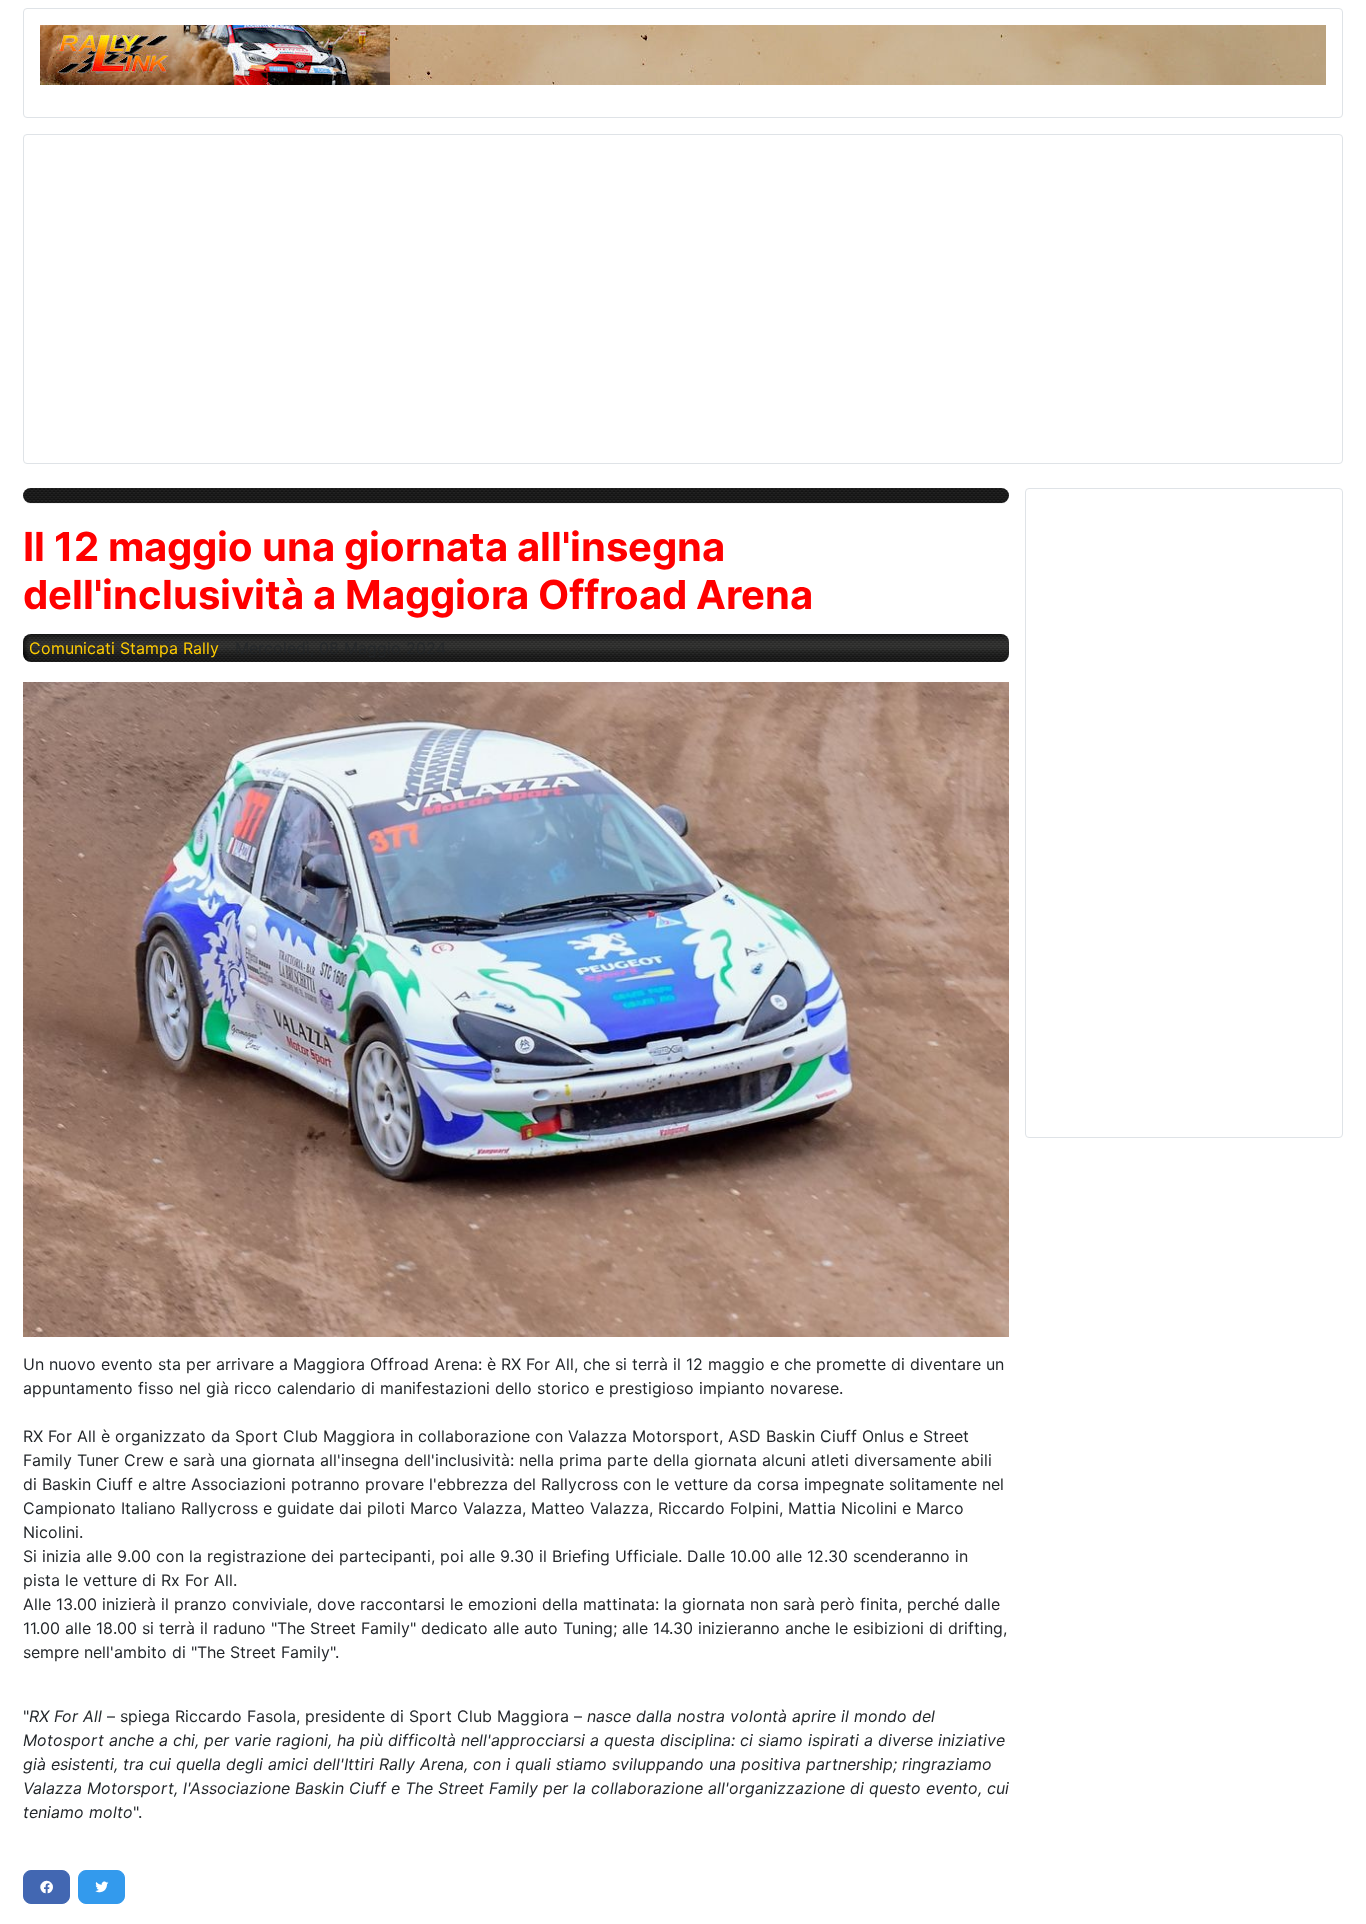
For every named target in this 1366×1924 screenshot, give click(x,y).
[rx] (516, 1009)
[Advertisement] (640, 291)
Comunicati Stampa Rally (124, 648)
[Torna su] (1331, 1887)
